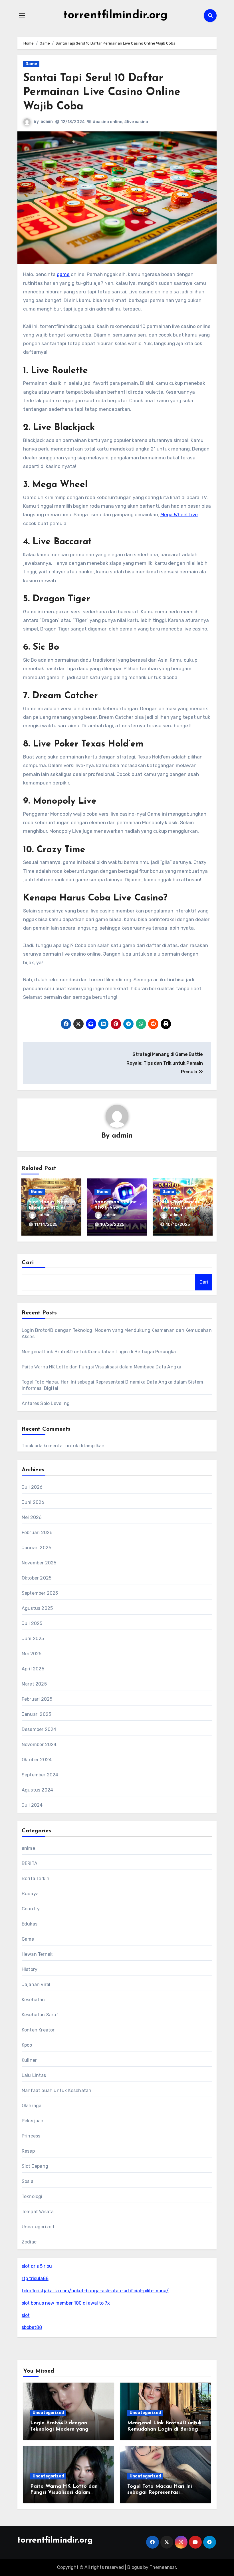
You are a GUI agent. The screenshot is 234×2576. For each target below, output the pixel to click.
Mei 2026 (32, 1517)
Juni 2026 (33, 1502)
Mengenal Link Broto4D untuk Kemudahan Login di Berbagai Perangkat (100, 1352)
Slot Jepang (35, 2166)
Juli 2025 (32, 1623)
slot (26, 2315)
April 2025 (33, 1669)
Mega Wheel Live (179, 515)
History (30, 1969)
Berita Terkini (36, 1879)
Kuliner (29, 2060)
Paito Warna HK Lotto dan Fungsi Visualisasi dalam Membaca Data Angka (102, 1367)
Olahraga (32, 2106)
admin (47, 122)
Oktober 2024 (37, 1760)
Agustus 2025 (37, 1608)
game (63, 274)
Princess (31, 2136)
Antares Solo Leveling (46, 1403)
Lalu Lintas (34, 2075)
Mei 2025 (32, 1654)
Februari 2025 (37, 1699)
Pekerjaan (33, 2121)
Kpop (27, 2045)
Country (31, 1909)
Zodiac (29, 2242)
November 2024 (39, 1745)
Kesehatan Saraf (40, 2015)
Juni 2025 (33, 1639)
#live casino (136, 122)
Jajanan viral (36, 1984)
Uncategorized (38, 2227)
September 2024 (40, 1775)
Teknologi (32, 2196)
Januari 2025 (36, 1714)
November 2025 (39, 1563)
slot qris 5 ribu (37, 2266)
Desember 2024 (39, 1729)
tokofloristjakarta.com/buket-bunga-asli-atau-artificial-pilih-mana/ (95, 2291)
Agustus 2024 (37, 1790)
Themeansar (163, 2567)
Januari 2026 (37, 1548)
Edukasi (30, 1924)
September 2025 (40, 1593)
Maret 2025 (34, 1684)
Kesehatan (33, 2000)
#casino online (107, 122)
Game (31, 64)
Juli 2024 (32, 1805)
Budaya (30, 1894)
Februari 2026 (37, 1533)
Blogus (135, 2567)
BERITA (30, 1863)
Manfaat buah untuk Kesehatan (57, 2090)
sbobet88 (32, 2327)
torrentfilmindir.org (115, 15)
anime (28, 1848)
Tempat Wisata (38, 2212)
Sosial (28, 2181)
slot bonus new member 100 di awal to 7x (66, 2303)
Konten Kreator (38, 2030)
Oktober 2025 (37, 1578)
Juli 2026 (32, 1487)
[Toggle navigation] (22, 15)
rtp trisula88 (35, 2278)
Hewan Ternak (37, 1954)
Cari (28, 1263)
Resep (28, 2151)
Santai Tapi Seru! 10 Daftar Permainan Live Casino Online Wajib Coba (102, 93)
